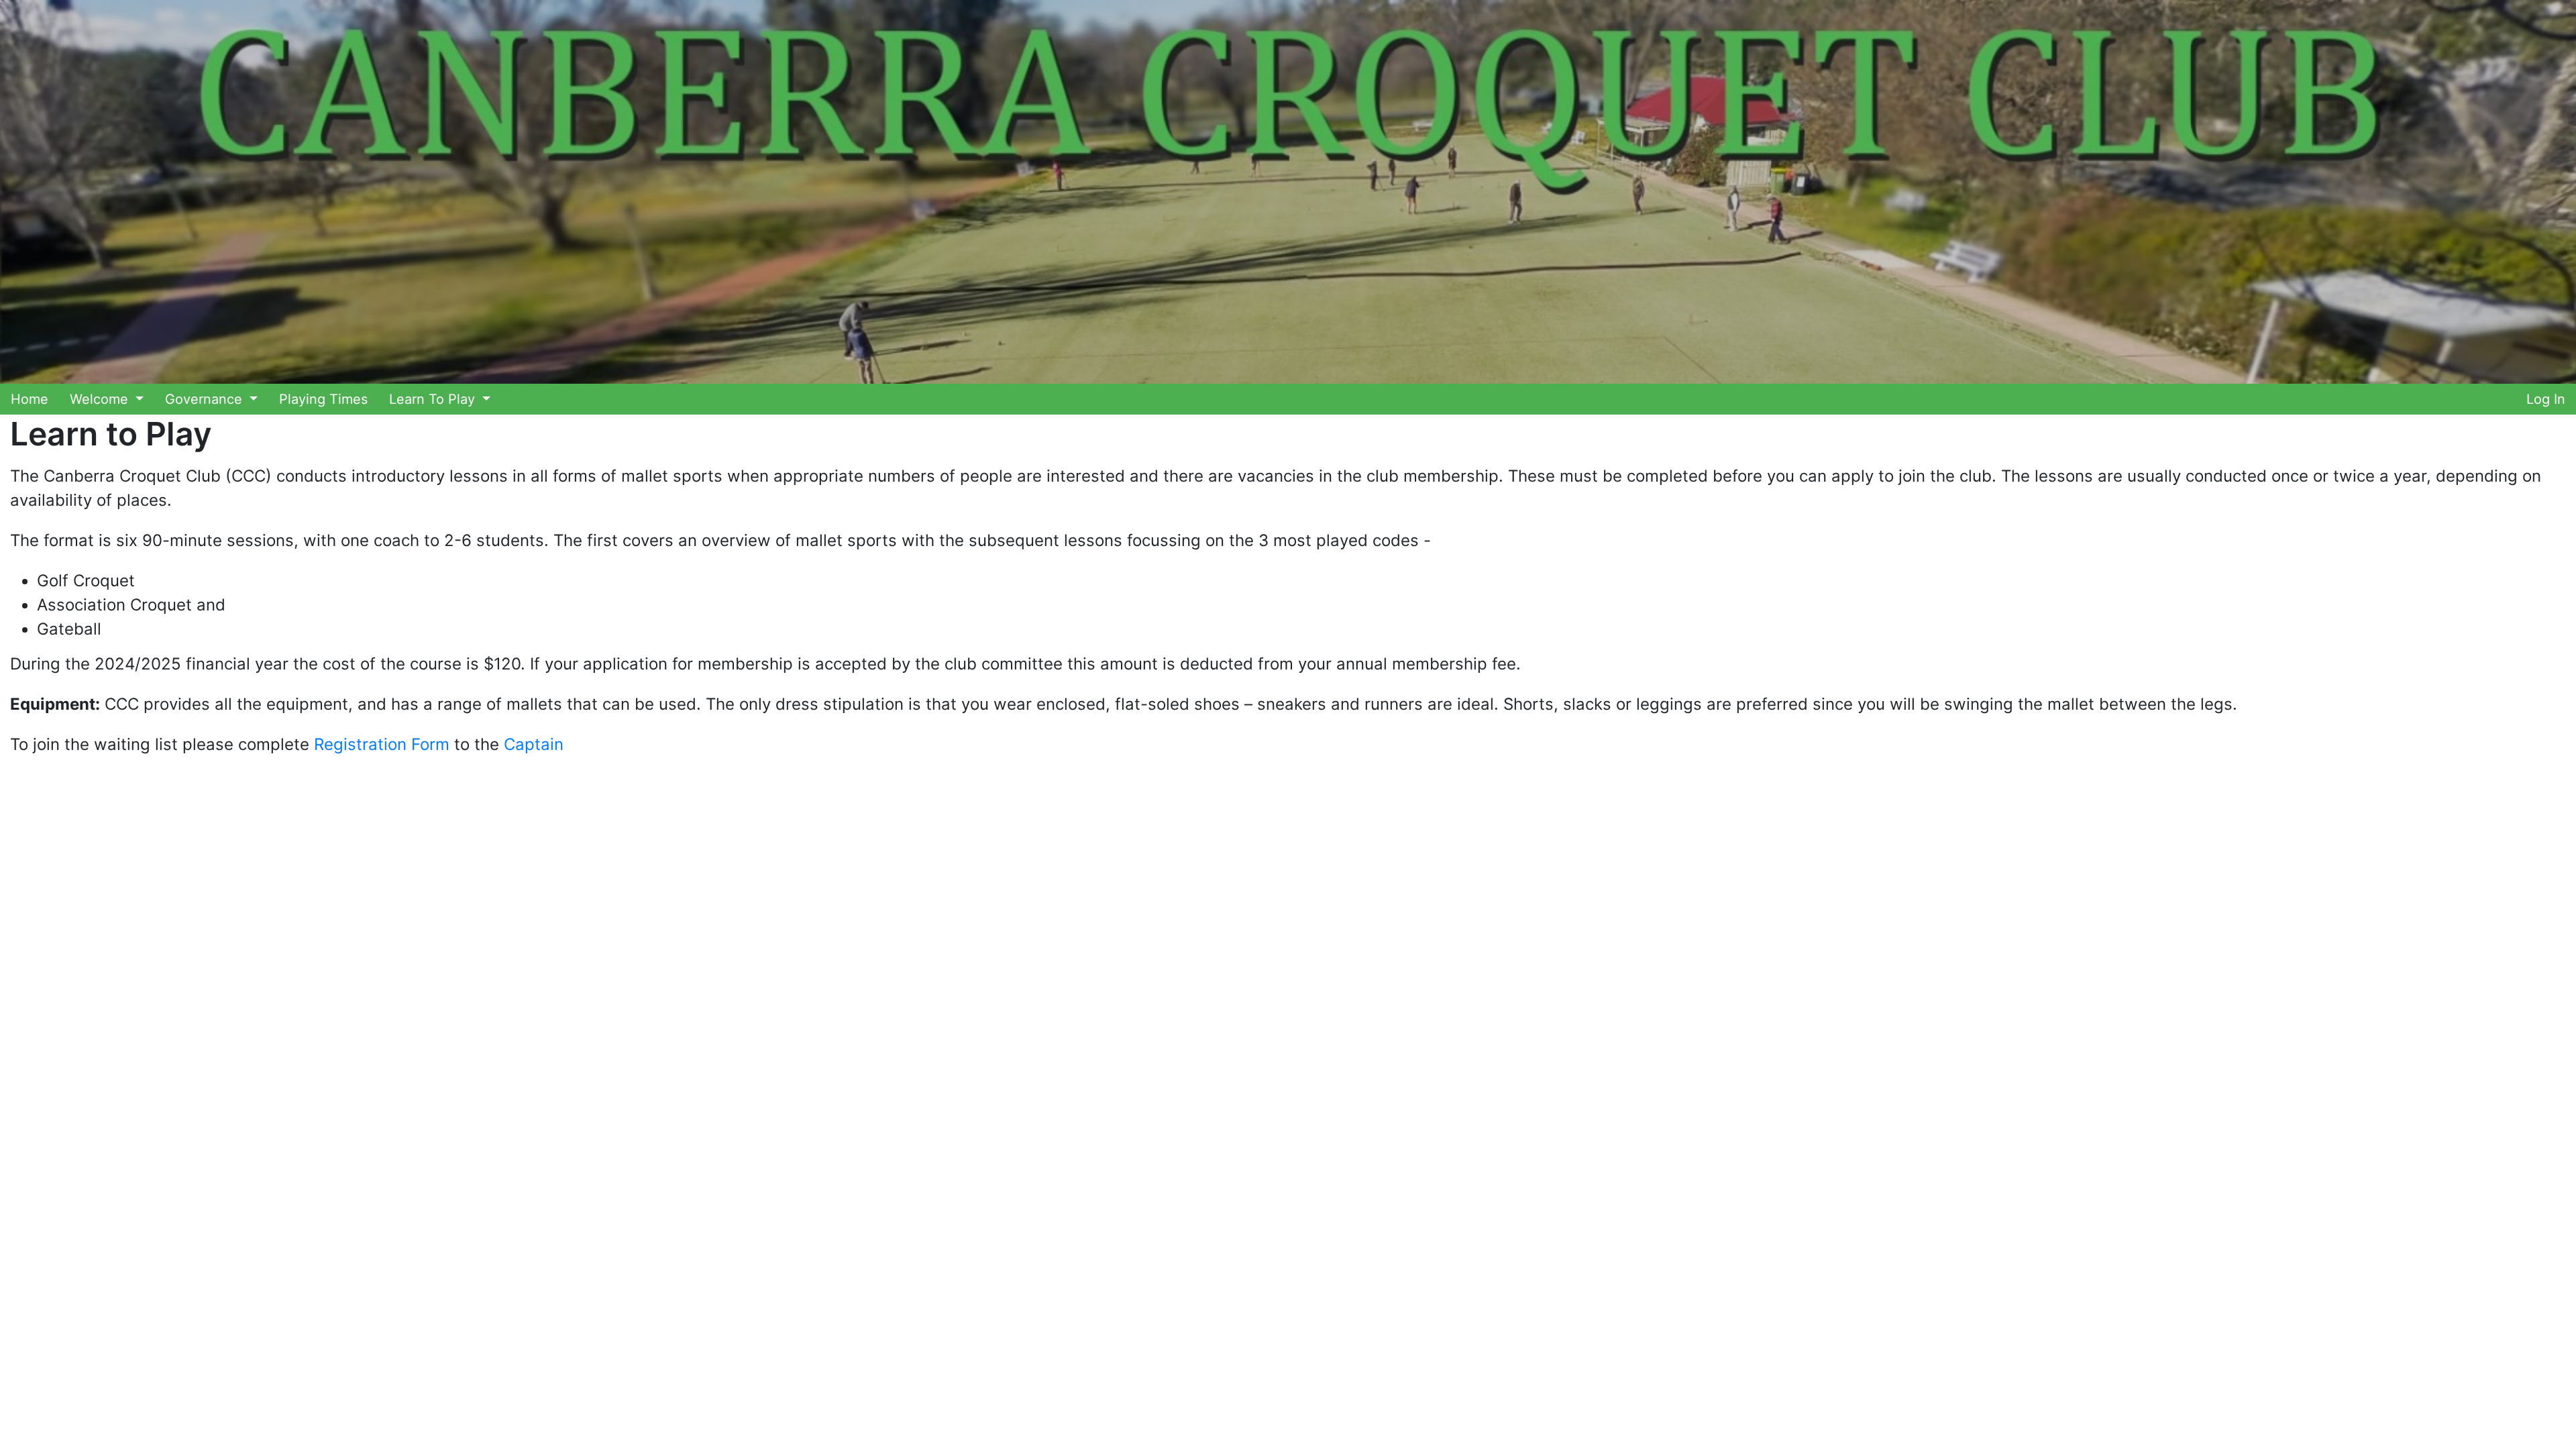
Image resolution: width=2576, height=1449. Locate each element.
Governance (206, 399)
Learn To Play (434, 399)
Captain (534, 744)
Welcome (101, 399)
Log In (2546, 399)
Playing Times (323, 399)
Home (30, 399)
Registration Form (382, 744)
